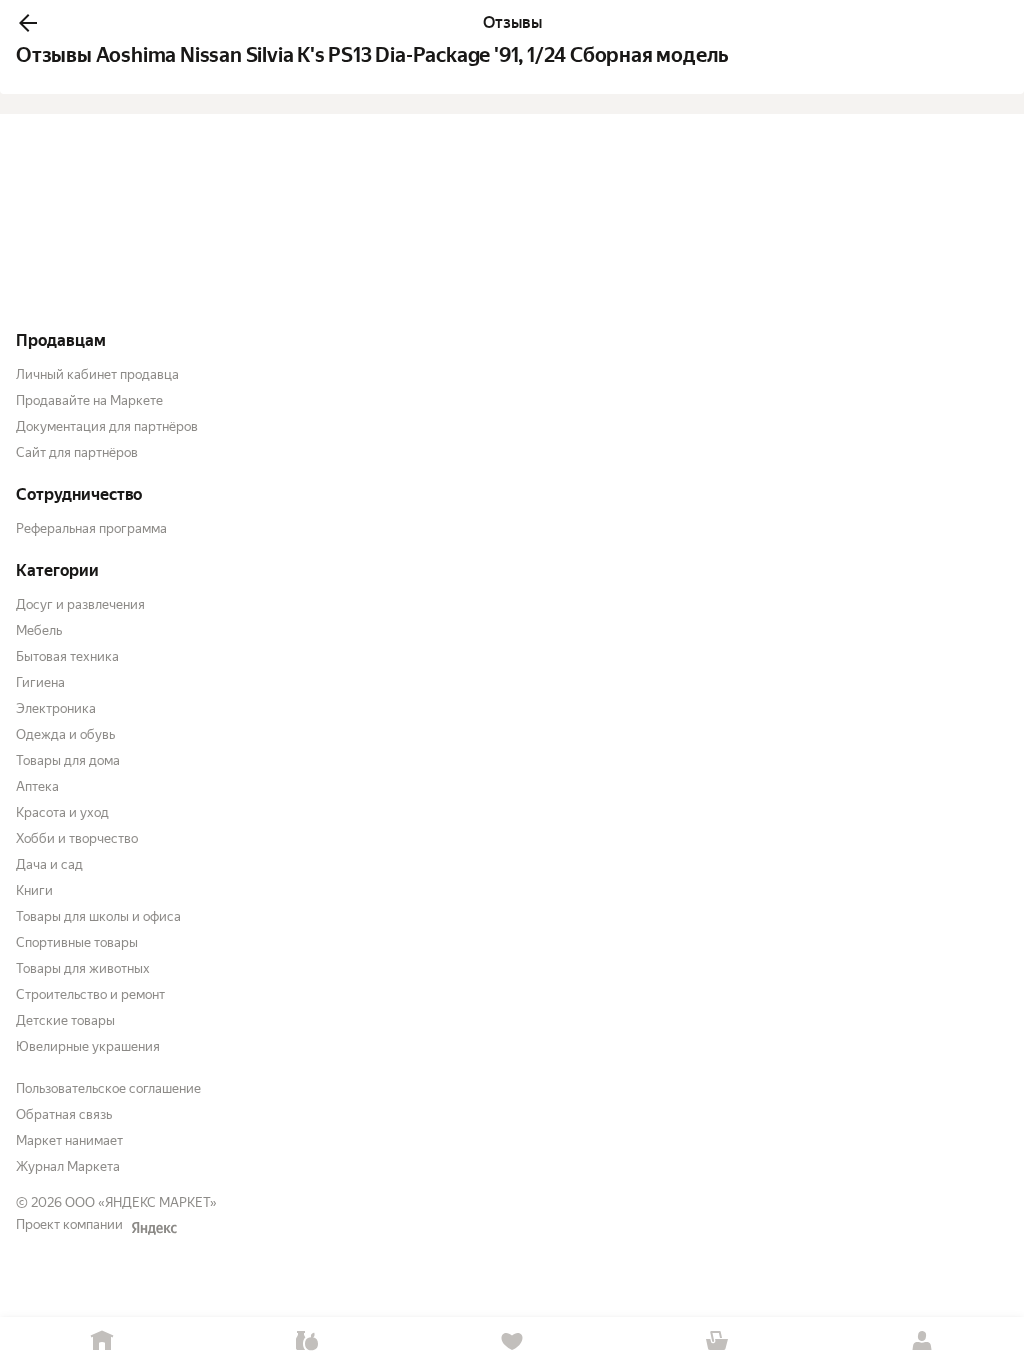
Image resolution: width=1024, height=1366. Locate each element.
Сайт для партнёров (77, 452)
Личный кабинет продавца (97, 374)
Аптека (37, 786)
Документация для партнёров (107, 426)
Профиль (921, 1341)
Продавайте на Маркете (89, 400)
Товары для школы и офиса (98, 916)
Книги (34, 890)
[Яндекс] (154, 1228)
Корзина (716, 1341)
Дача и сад (49, 864)
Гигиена (40, 682)
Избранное (512, 1341)
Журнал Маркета (68, 1166)
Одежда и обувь (65, 734)
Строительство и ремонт (90, 994)
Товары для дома (68, 760)
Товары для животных (83, 968)
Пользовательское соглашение (108, 1088)
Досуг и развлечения (80, 604)
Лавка (307, 1341)
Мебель (39, 630)
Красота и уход (62, 812)
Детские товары (65, 1020)
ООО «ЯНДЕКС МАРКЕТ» (141, 1202)
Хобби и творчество (77, 838)
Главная (102, 1341)
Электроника (56, 708)
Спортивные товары (77, 942)
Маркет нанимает (69, 1140)
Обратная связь (64, 1114)
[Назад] (28, 23)
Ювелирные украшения (88, 1046)
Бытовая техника (67, 656)
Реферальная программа (91, 528)
